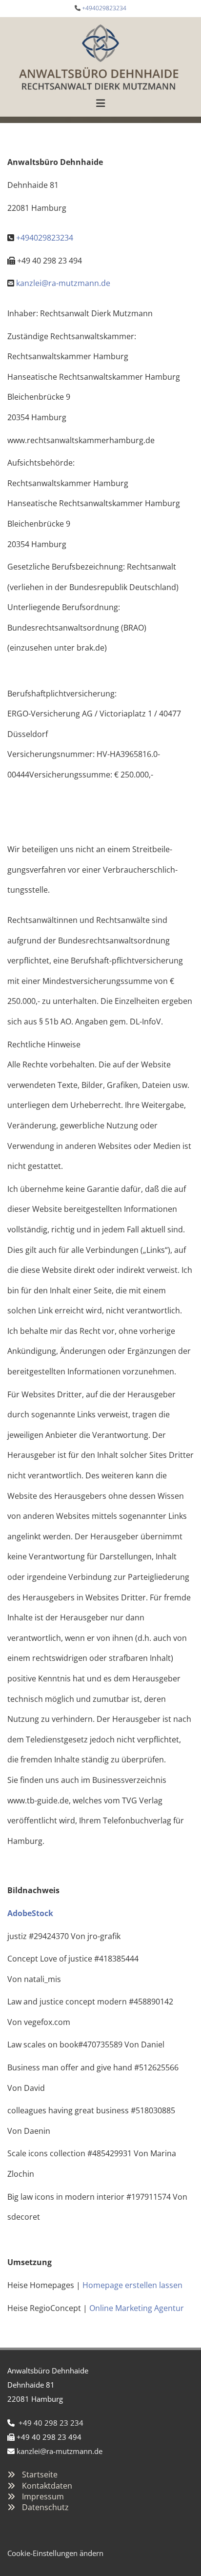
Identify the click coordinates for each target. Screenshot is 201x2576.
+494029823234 (104, 8)
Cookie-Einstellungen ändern (55, 2553)
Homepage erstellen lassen (132, 2285)
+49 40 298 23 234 (51, 2423)
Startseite (40, 2474)
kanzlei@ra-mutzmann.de (63, 283)
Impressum (43, 2496)
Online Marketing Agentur (137, 2308)
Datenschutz (45, 2507)
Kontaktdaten (47, 2486)
